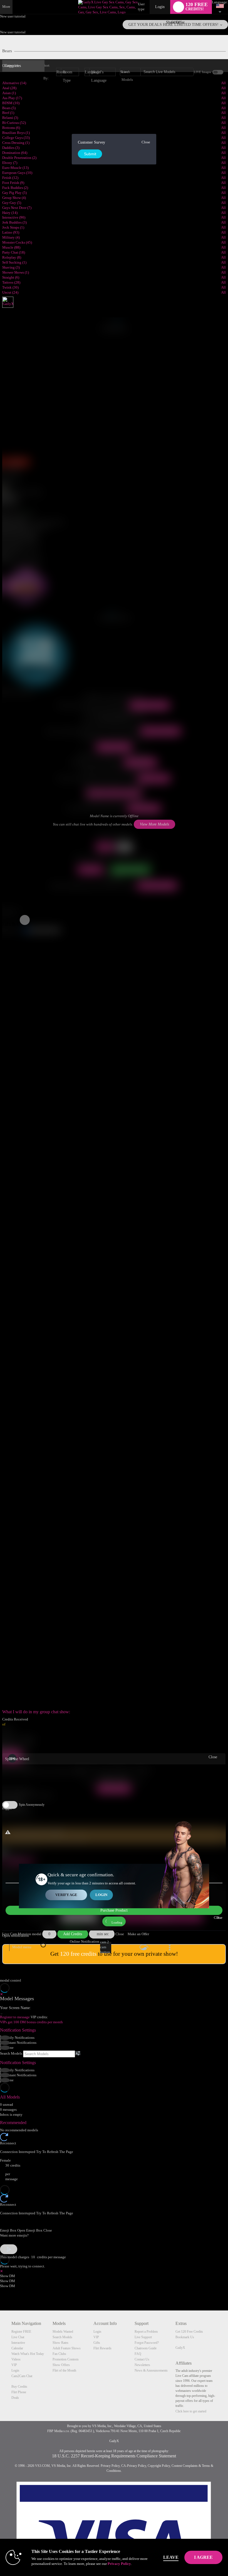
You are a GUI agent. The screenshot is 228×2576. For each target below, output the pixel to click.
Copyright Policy (159, 2466)
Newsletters (142, 2365)
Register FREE (21, 2332)
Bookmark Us (185, 2337)
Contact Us (142, 2359)
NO (124, 847)
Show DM (8, 2276)
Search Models (11, 2054)
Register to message (15, 2017)
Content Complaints (185, 2466)
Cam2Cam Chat (22, 2376)
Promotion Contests (66, 2359)
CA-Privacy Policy (134, 2466)
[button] (3, 924)
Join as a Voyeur (114, 747)
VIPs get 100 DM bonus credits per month (31, 2022)
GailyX (180, 2348)
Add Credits (73, 1934)
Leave (171, 2557)
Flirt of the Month (64, 2370)
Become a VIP (154, 778)
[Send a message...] (114, 2222)
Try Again (90, 870)
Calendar (17, 2348)
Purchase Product (114, 1910)
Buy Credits (19, 2387)
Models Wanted (63, 2332)
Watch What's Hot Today (28, 2354)
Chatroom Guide (146, 2348)
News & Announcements (151, 2370)
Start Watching (141, 762)
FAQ (138, 2354)
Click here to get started (191, 2411)
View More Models (150, 705)
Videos (16, 2359)
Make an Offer (138, 1934)
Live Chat (18, 2337)
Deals (15, 2398)
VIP (14, 2365)
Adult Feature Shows (67, 2348)
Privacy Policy (110, 2466)
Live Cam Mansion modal (22, 1934)
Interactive (18, 2343)
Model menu (22, 1947)
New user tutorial (13, 16)
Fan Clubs (59, 2354)
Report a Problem (146, 2332)
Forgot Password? (147, 2343)
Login (160, 7)
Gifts (97, 2343)
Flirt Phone (19, 2392)
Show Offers (61, 2365)
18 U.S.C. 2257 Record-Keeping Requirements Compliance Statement (114, 2456)
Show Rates (60, 2343)
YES (105, 847)
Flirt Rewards (102, 2348)
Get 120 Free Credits (189, 2332)
